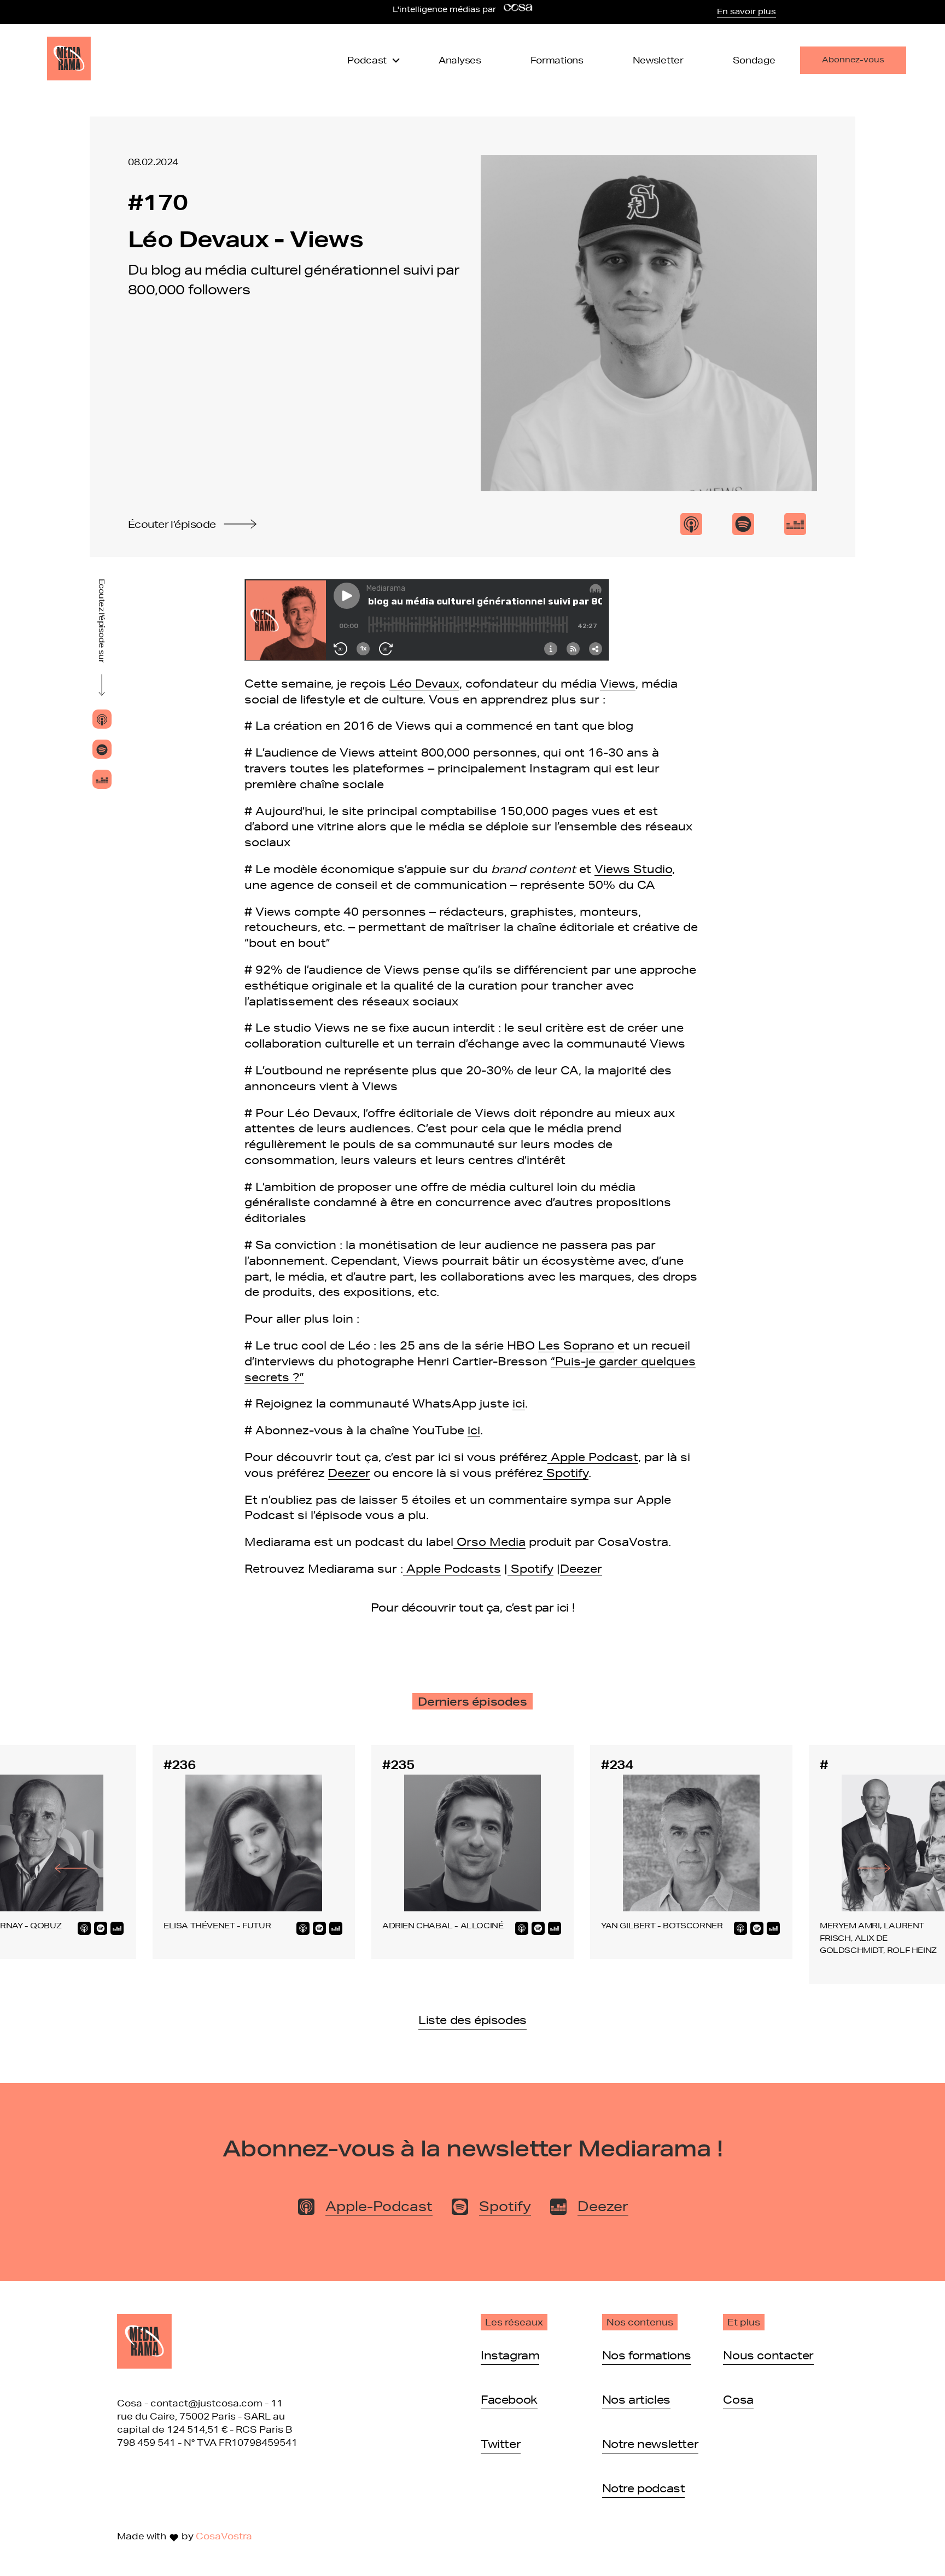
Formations (557, 60)
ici (519, 1403)
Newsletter (658, 60)
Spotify (566, 1473)
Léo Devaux (424, 683)
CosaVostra (224, 2536)
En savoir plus (746, 11)
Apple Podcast (593, 1457)
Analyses (460, 60)
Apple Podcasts (452, 1568)
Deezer (349, 1473)
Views (618, 683)
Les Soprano (576, 1345)
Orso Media (489, 1542)
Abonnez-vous (853, 60)
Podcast (367, 60)
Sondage (754, 60)
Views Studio (633, 869)
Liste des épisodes (472, 2020)
